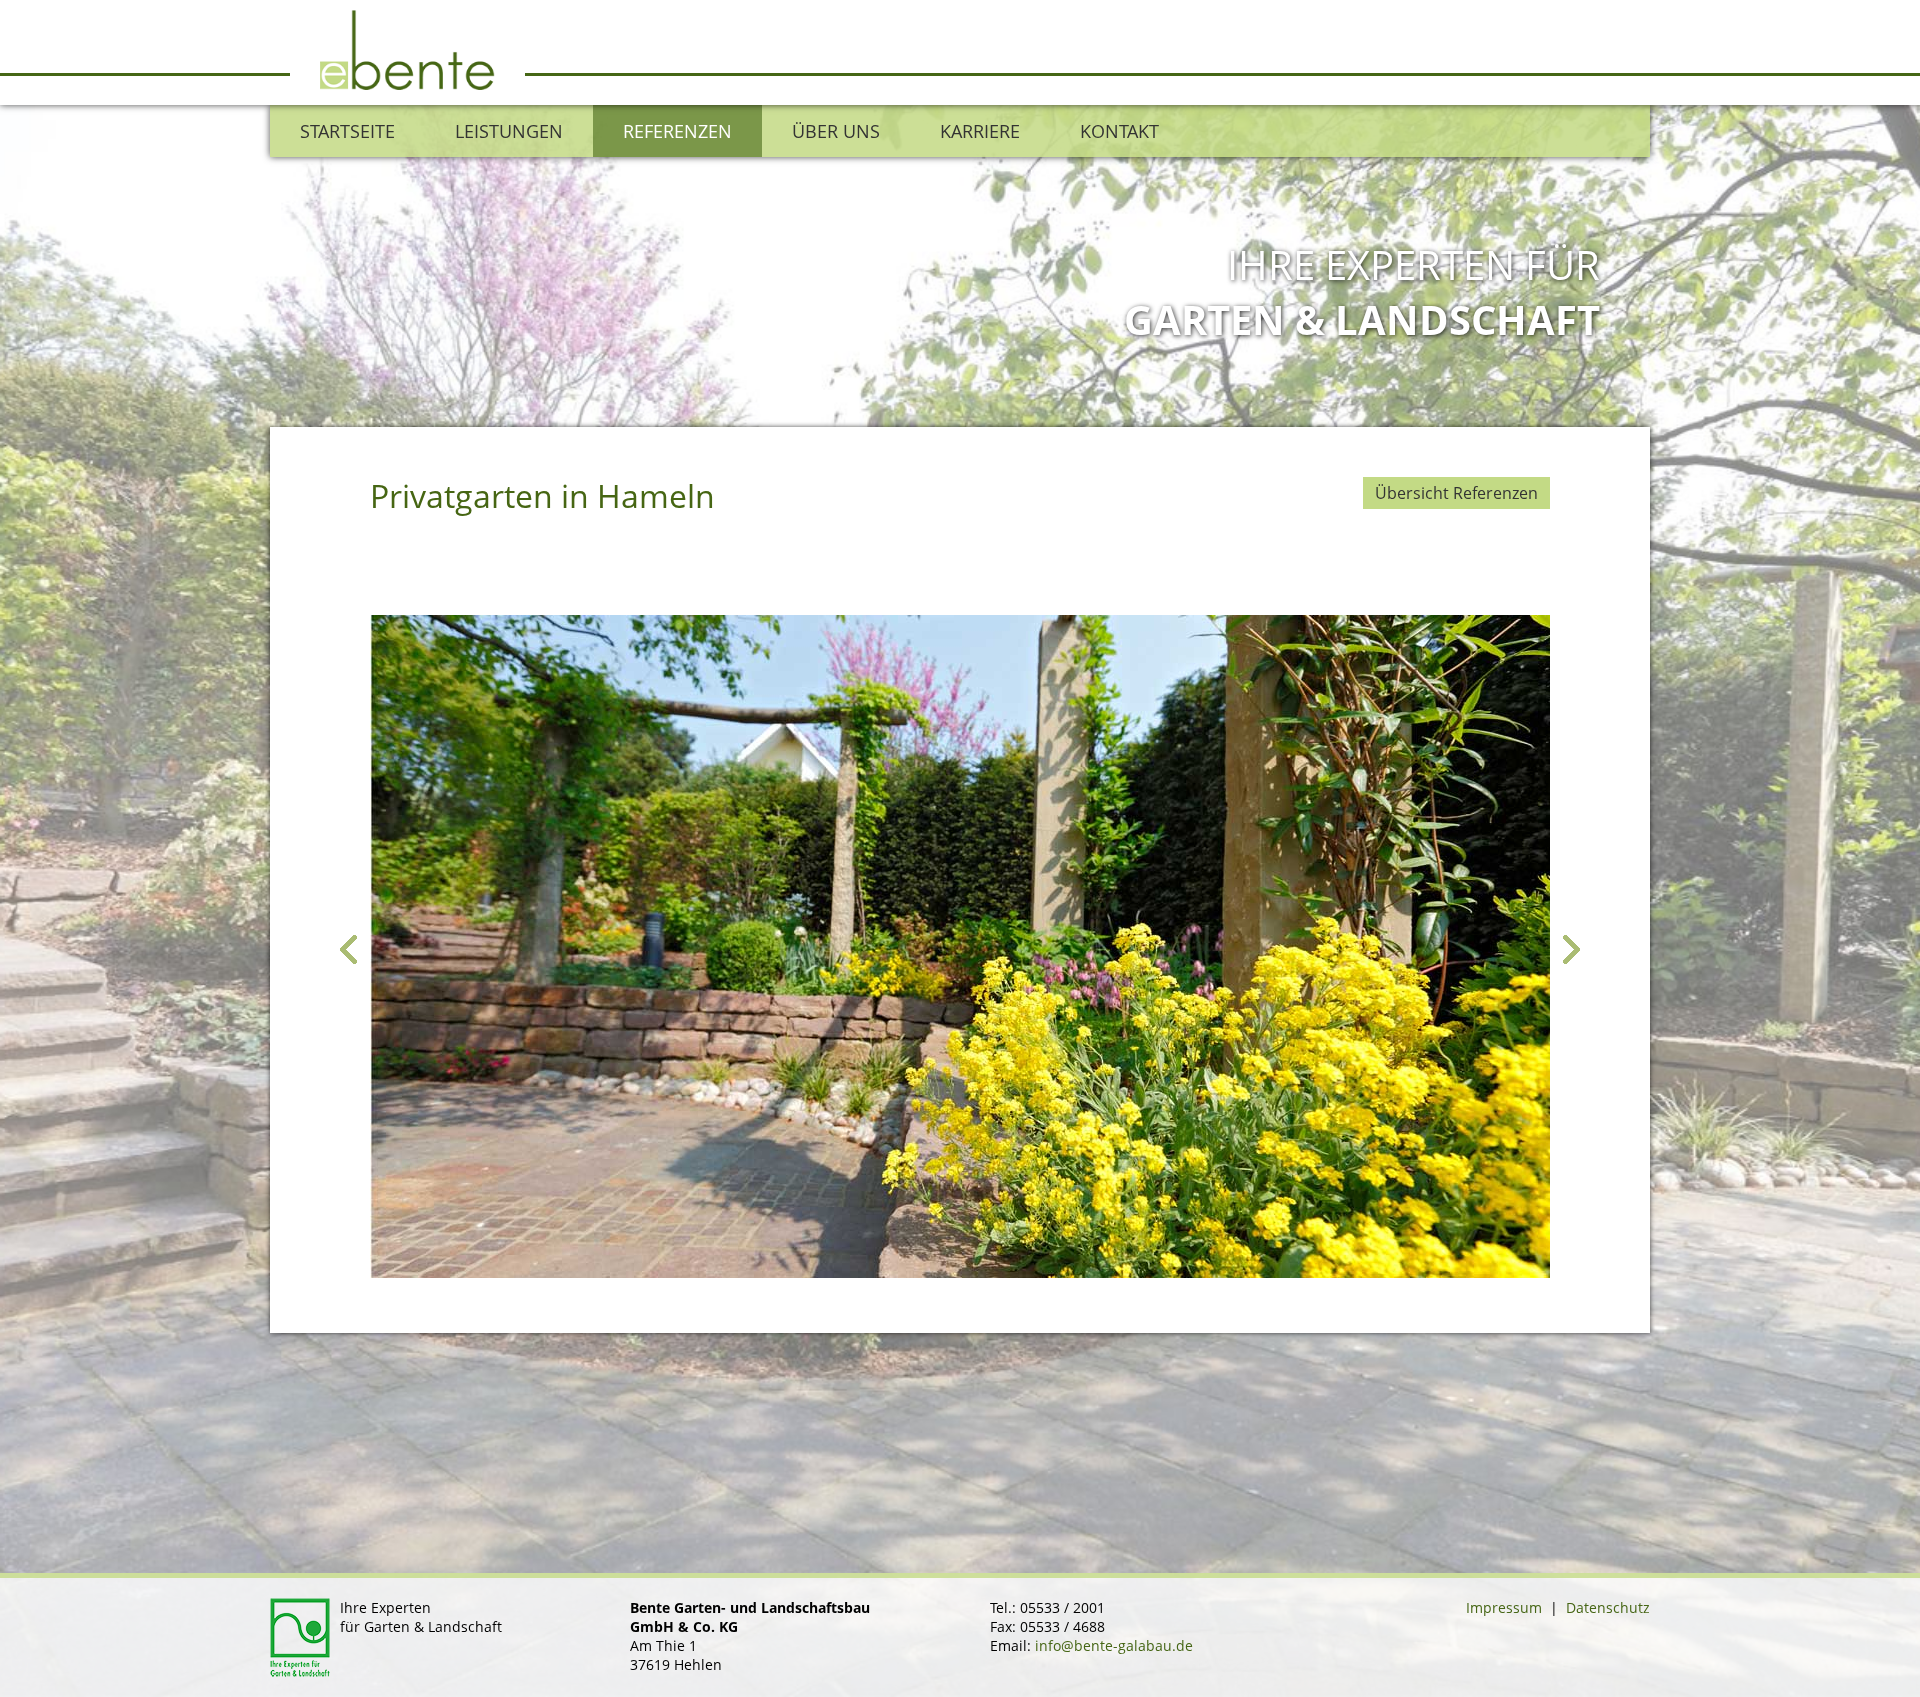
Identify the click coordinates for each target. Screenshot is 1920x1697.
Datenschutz (1608, 1607)
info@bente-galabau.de (1114, 1645)
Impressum (1504, 1607)
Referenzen (677, 131)
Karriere (980, 131)
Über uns (836, 131)
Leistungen (509, 131)
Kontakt (1119, 131)
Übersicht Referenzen (1456, 493)
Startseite (347, 131)
